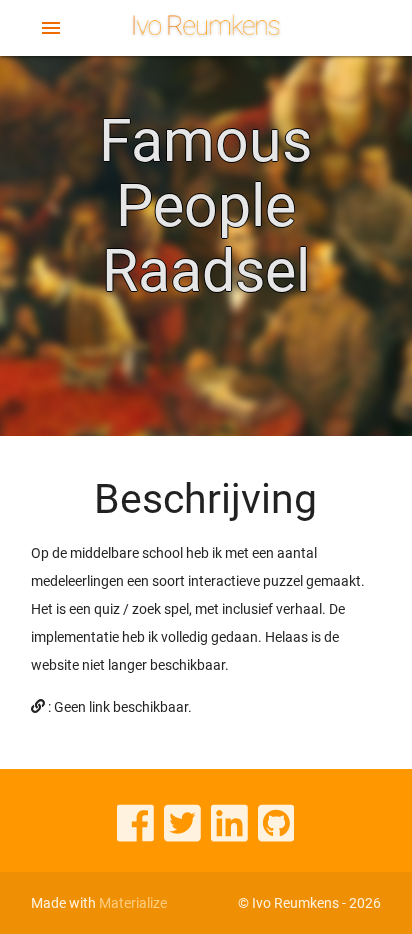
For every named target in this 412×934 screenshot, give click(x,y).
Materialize (133, 903)
